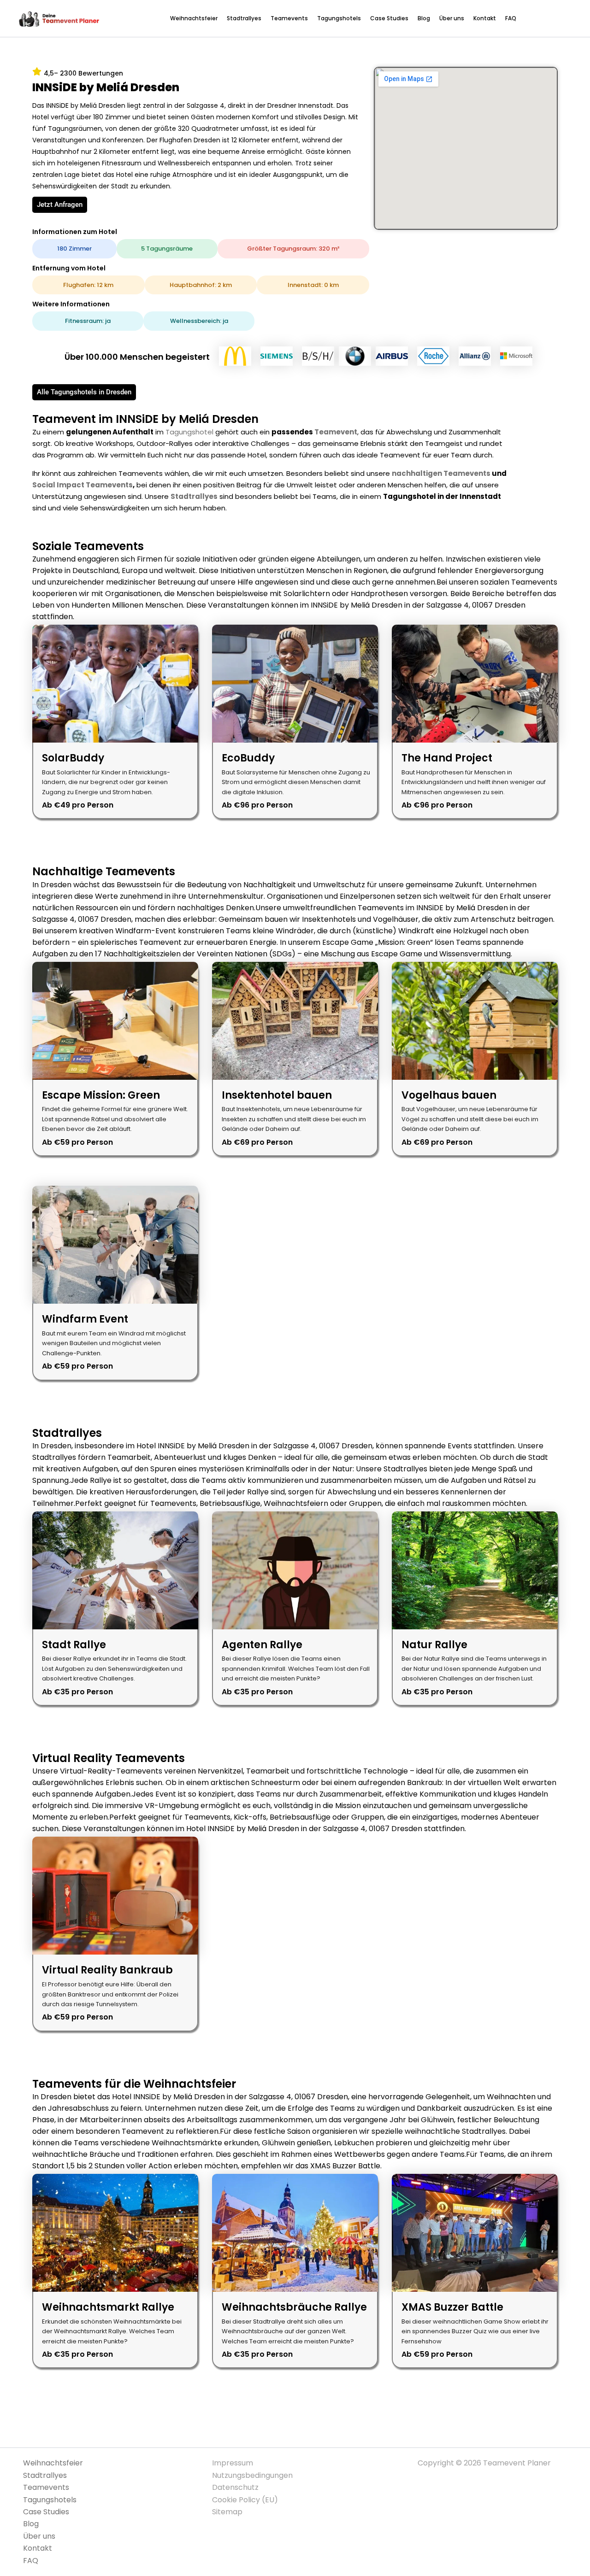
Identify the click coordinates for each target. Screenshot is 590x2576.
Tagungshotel (189, 432)
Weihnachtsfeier (194, 18)
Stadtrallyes (244, 18)
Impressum (233, 2463)
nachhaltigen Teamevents (441, 473)
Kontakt (485, 18)
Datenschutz (235, 2487)
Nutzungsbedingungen (252, 2475)
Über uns (452, 18)
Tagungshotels (339, 18)
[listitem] (115, 722)
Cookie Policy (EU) (245, 2500)
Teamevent (336, 432)
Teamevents (289, 18)
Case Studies (389, 18)
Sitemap (227, 2512)
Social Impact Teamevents (83, 485)
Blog (424, 18)
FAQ (511, 18)
